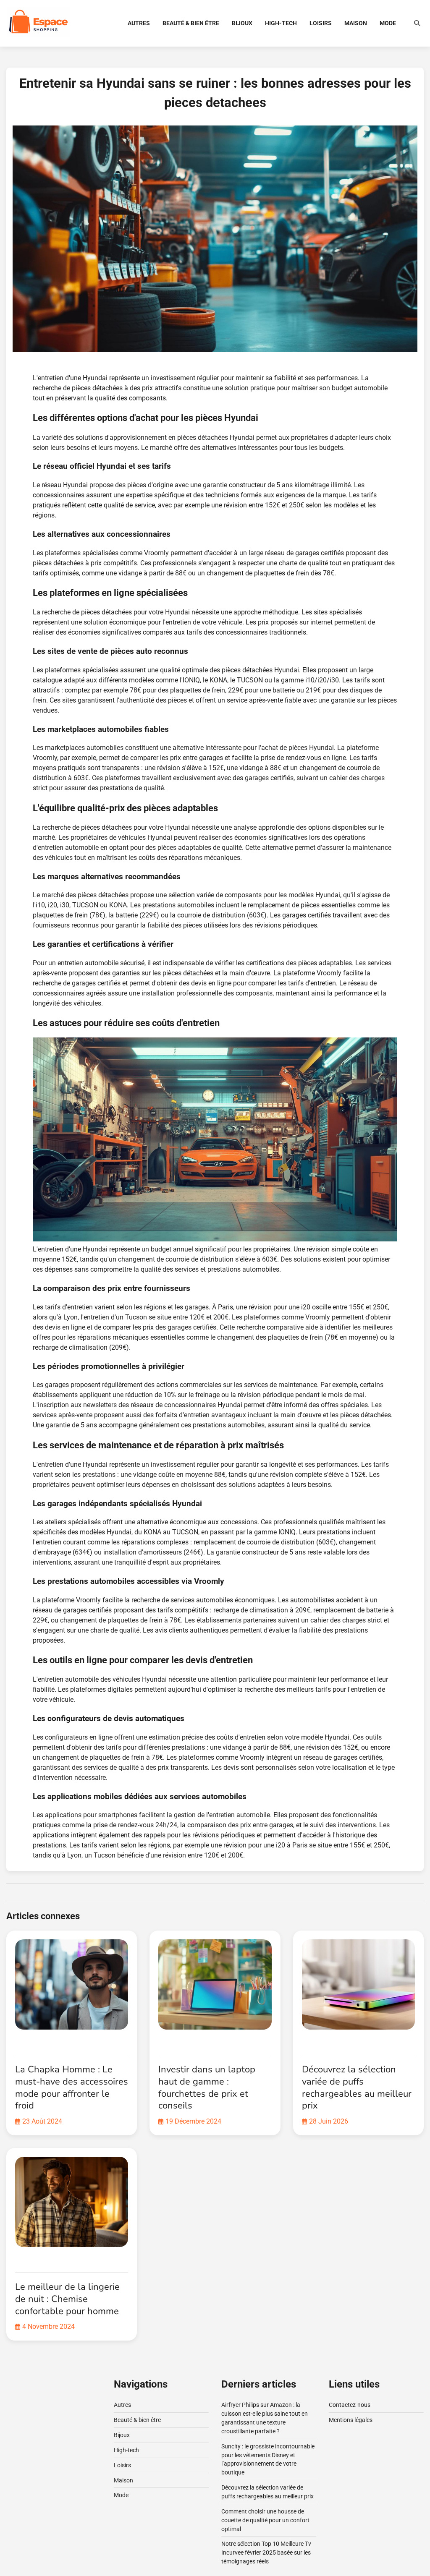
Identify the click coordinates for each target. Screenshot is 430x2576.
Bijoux (242, 23)
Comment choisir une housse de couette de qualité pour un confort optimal (265, 2520)
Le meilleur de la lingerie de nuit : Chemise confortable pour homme (67, 2299)
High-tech (281, 23)
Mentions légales (351, 2420)
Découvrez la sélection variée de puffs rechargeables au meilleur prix (357, 2087)
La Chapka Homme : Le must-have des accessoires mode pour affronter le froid (72, 2087)
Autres (139, 23)
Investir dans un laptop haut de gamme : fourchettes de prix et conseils (207, 2087)
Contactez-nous (350, 2405)
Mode (388, 23)
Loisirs (321, 23)
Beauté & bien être (191, 23)
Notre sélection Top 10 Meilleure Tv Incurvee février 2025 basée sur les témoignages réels (266, 2552)
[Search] (417, 23)
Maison (356, 23)
